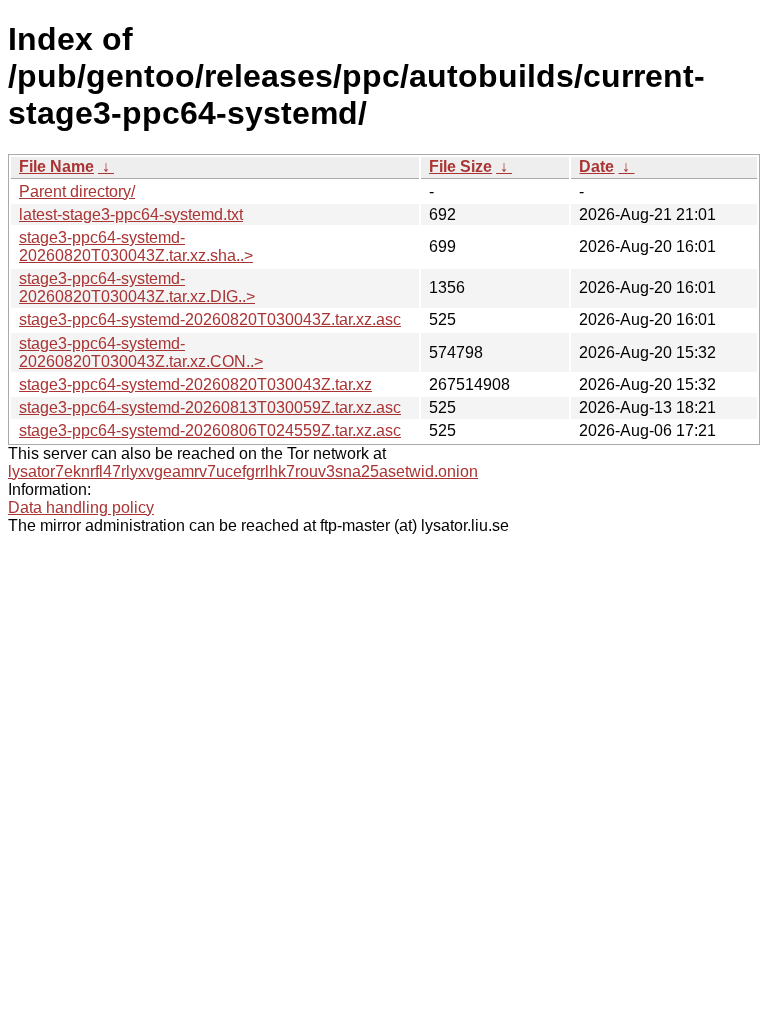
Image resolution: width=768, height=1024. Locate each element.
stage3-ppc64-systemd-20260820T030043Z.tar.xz (195, 384)
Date (596, 166)
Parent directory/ (77, 191)
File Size (460, 166)
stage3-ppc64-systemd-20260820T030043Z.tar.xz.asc (210, 319)
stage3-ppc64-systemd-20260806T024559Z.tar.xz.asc (210, 430)
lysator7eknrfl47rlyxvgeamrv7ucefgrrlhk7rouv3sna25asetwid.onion (243, 471)
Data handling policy (81, 507)
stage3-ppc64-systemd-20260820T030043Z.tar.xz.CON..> (141, 352)
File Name (56, 166)
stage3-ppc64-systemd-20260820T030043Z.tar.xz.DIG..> (137, 287)
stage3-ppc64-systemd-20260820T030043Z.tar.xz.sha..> (136, 246)
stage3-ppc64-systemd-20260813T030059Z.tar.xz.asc (210, 407)
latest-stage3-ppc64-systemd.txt (131, 214)
